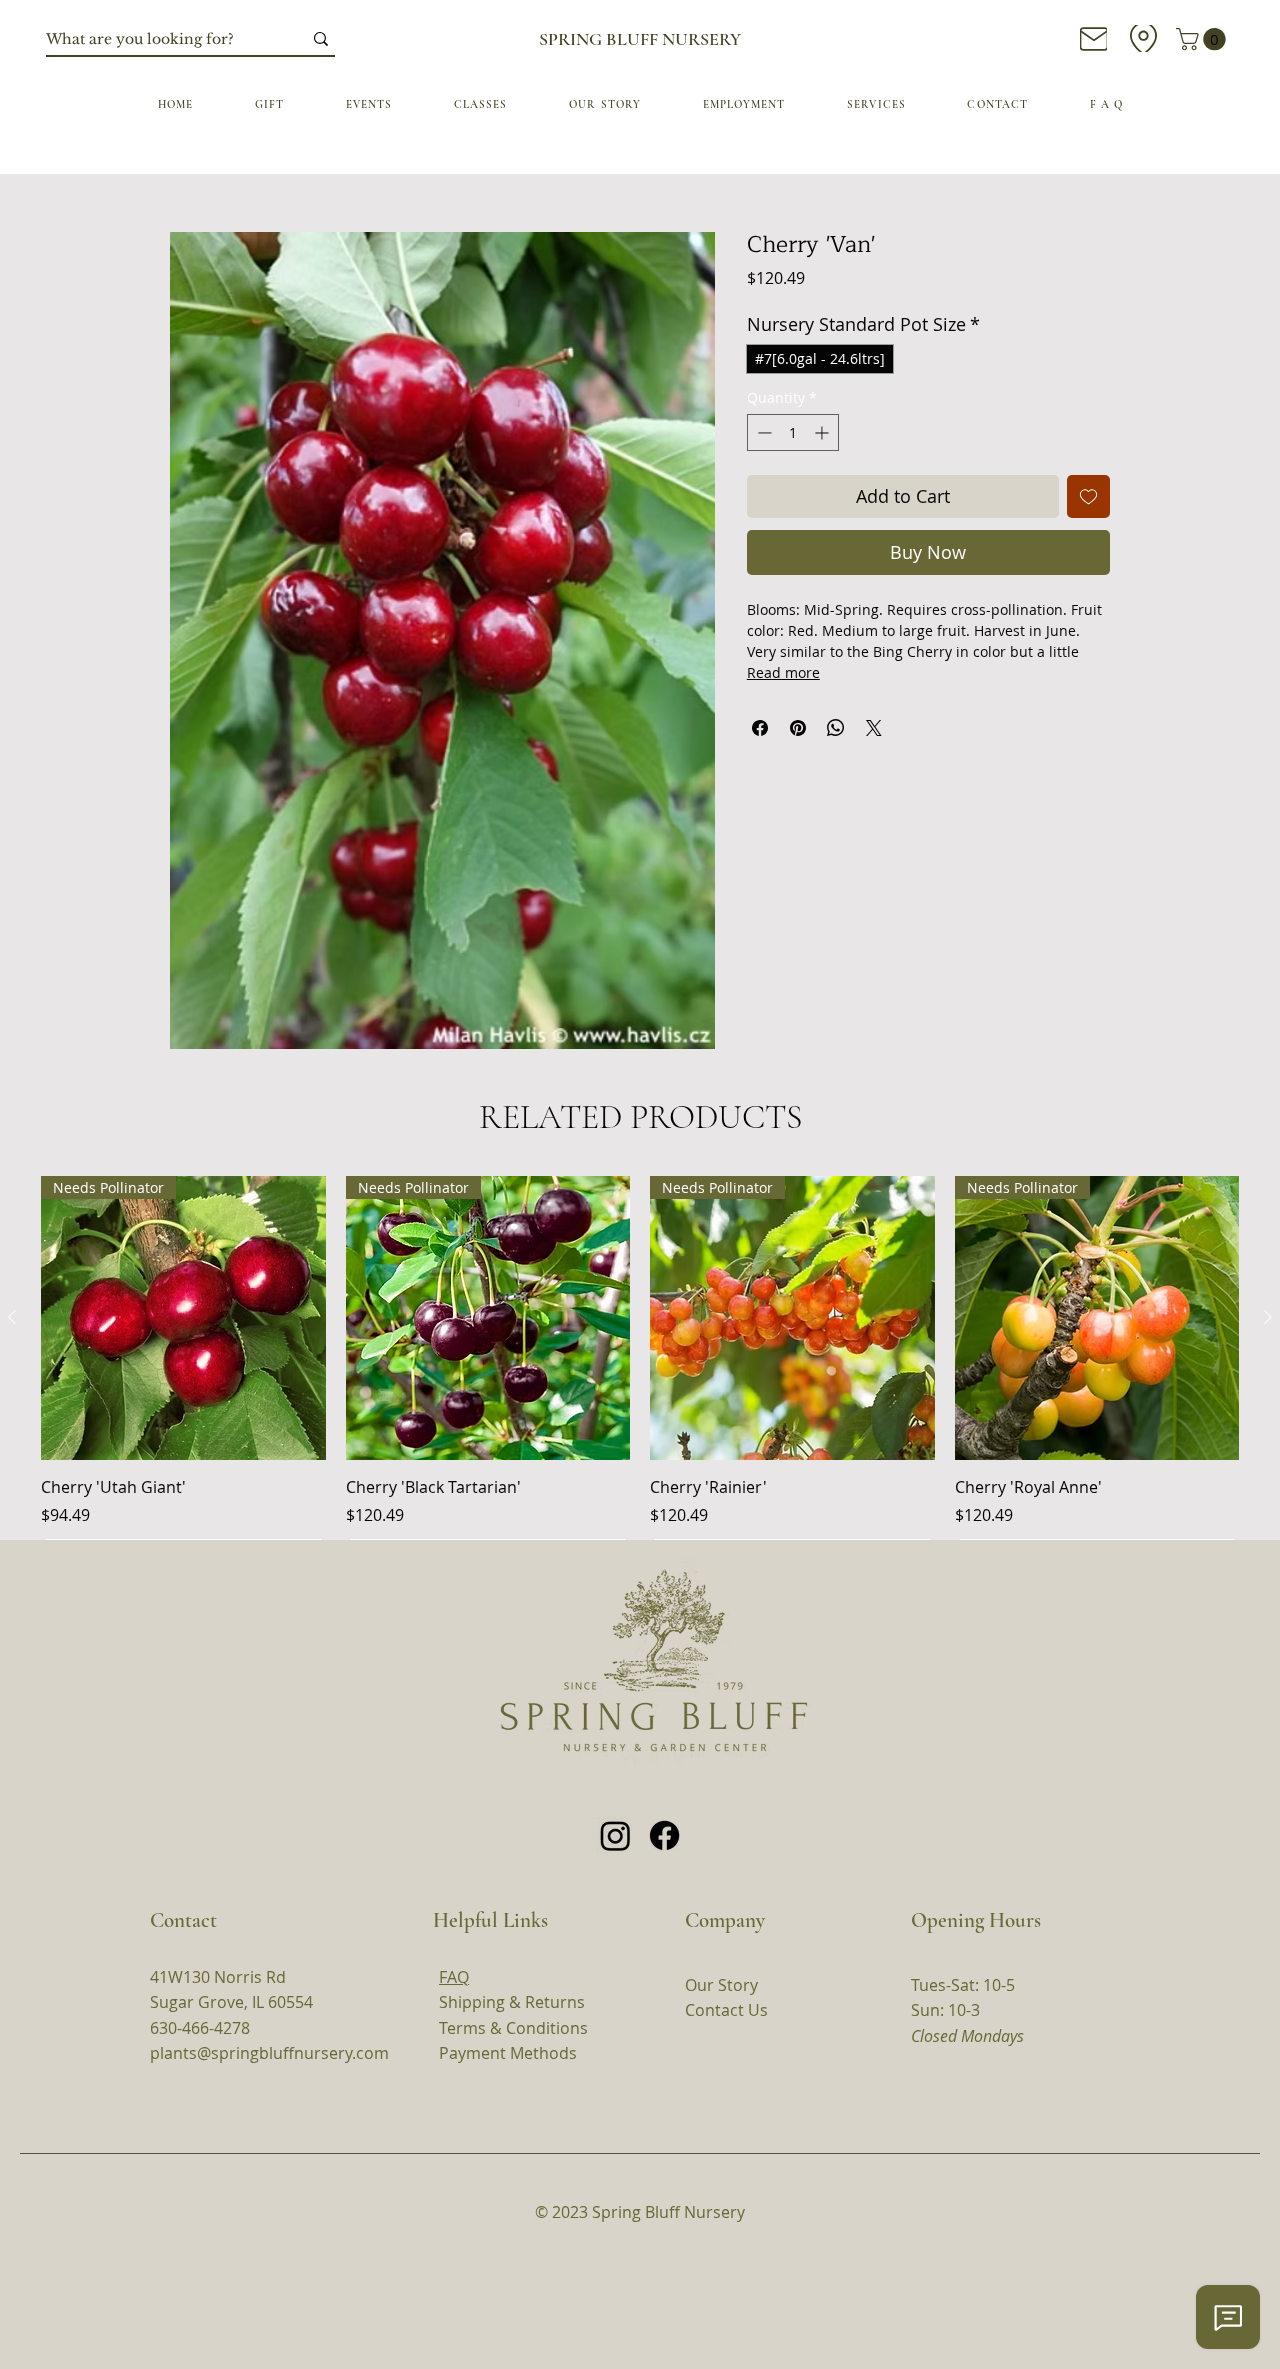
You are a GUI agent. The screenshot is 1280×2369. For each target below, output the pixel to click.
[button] (643, 1837)
